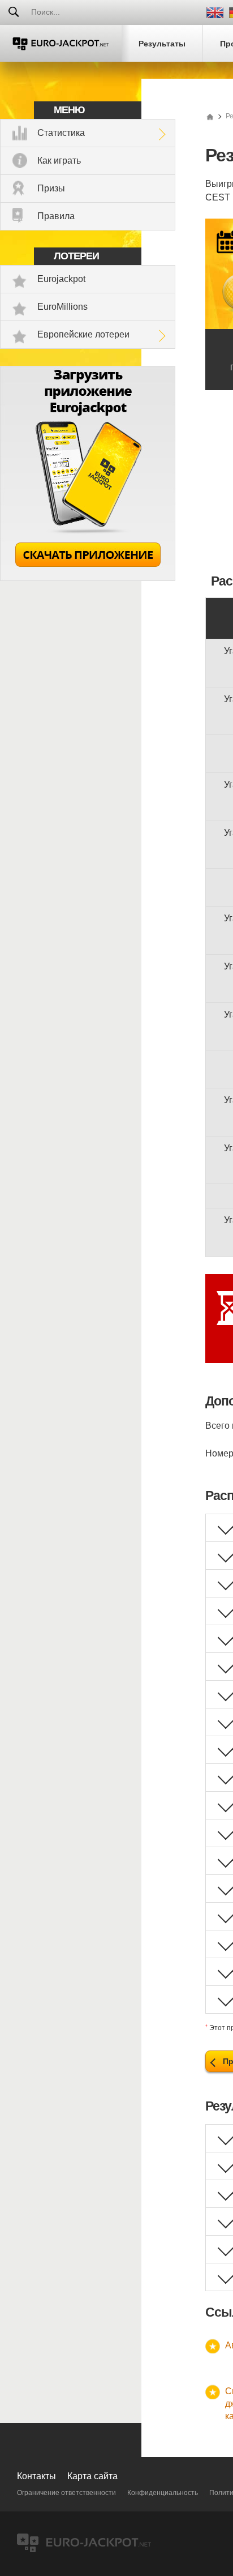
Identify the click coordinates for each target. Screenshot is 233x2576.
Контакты (36, 2476)
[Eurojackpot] (61, 43)
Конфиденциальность (163, 2493)
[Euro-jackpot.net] (210, 116)
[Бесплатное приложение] (88, 578)
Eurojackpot (61, 279)
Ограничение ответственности (66, 2493)
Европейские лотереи (83, 334)
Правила (56, 216)
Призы (51, 188)
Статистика (61, 133)
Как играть (59, 161)
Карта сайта (92, 2476)
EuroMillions (62, 307)
